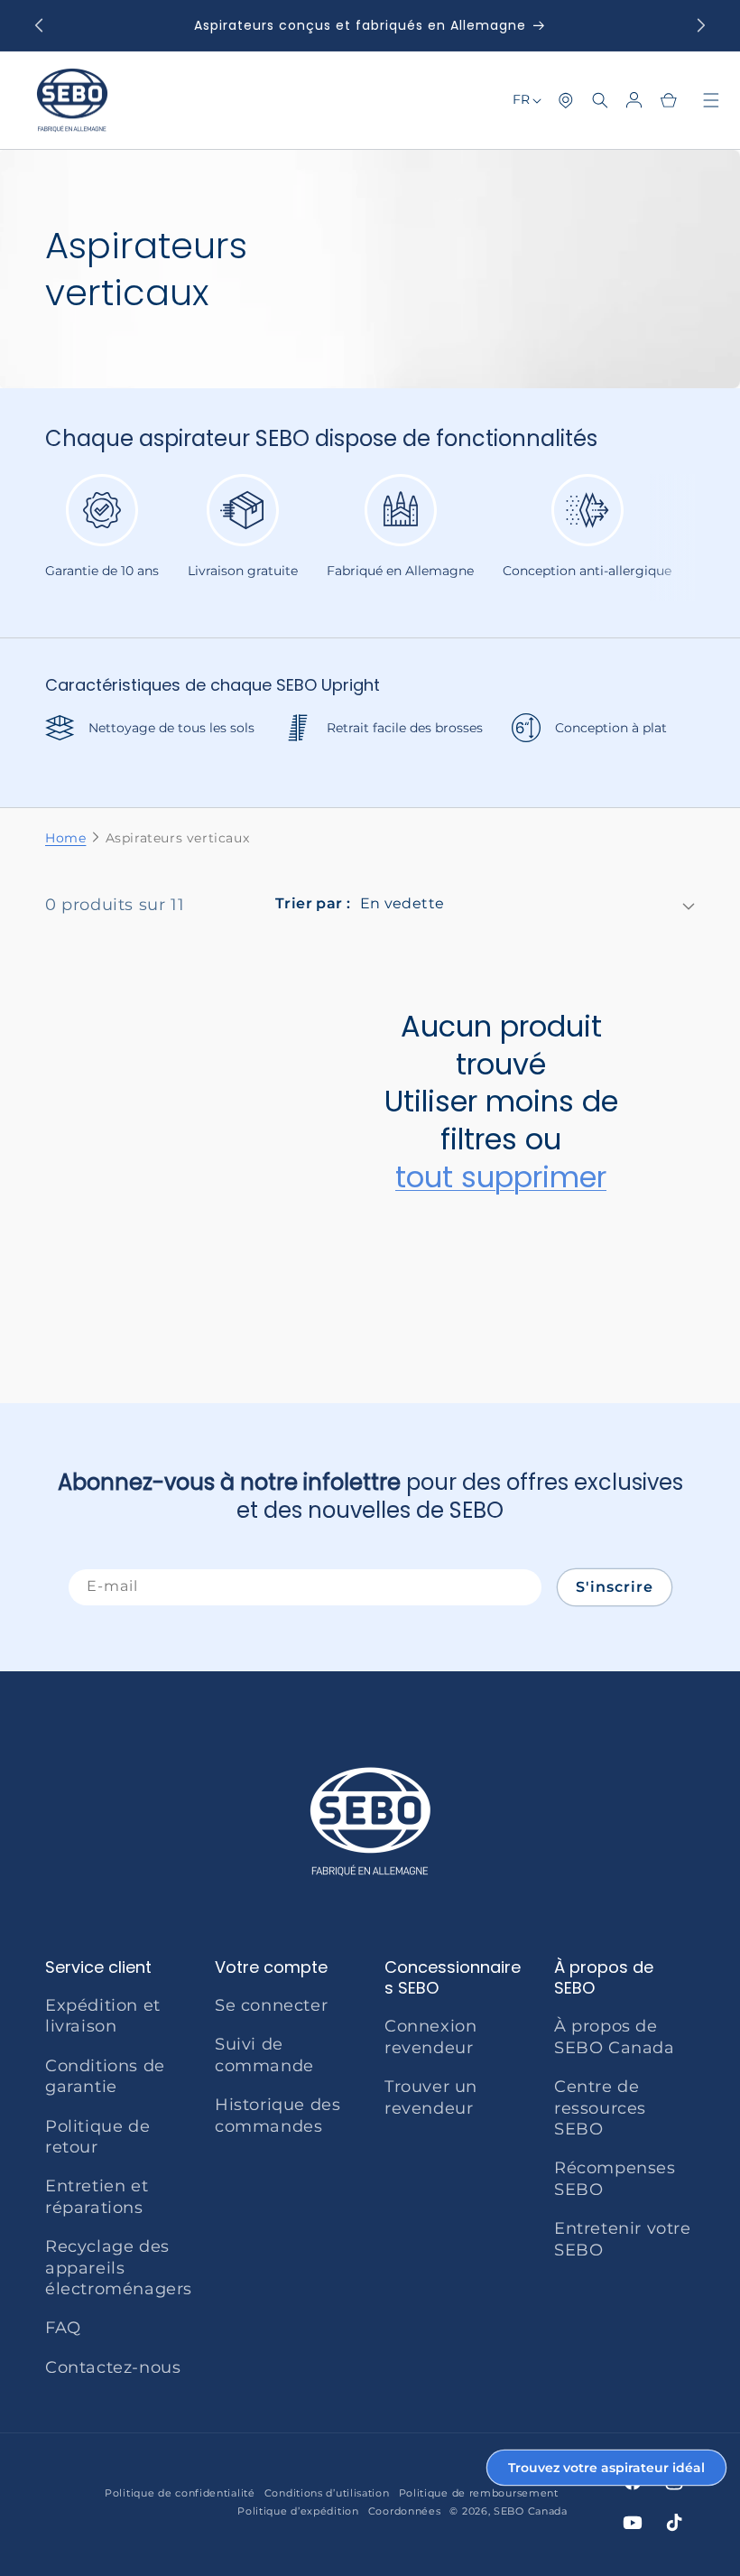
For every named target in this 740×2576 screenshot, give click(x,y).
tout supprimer (501, 1177)
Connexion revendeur (430, 2037)
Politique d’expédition (298, 2511)
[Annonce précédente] (39, 25)
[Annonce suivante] (701, 25)
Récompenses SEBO (615, 2178)
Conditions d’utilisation (327, 2493)
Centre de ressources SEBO (600, 2108)
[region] (370, 538)
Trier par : (313, 903)
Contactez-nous (113, 2367)
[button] (600, 100)
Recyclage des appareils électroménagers (119, 2268)
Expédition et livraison (103, 2016)
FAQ (63, 2328)
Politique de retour (97, 2137)
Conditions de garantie (105, 2076)
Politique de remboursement (479, 2493)
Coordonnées (405, 2511)
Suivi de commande (264, 2055)
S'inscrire (615, 1587)
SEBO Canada (531, 2511)
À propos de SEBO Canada (615, 2037)
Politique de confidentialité (180, 2493)
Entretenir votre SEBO (623, 2239)
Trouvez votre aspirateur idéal (606, 2468)
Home (65, 838)
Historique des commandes (277, 2115)
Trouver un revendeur (431, 2097)
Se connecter (271, 2005)
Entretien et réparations (97, 2196)
